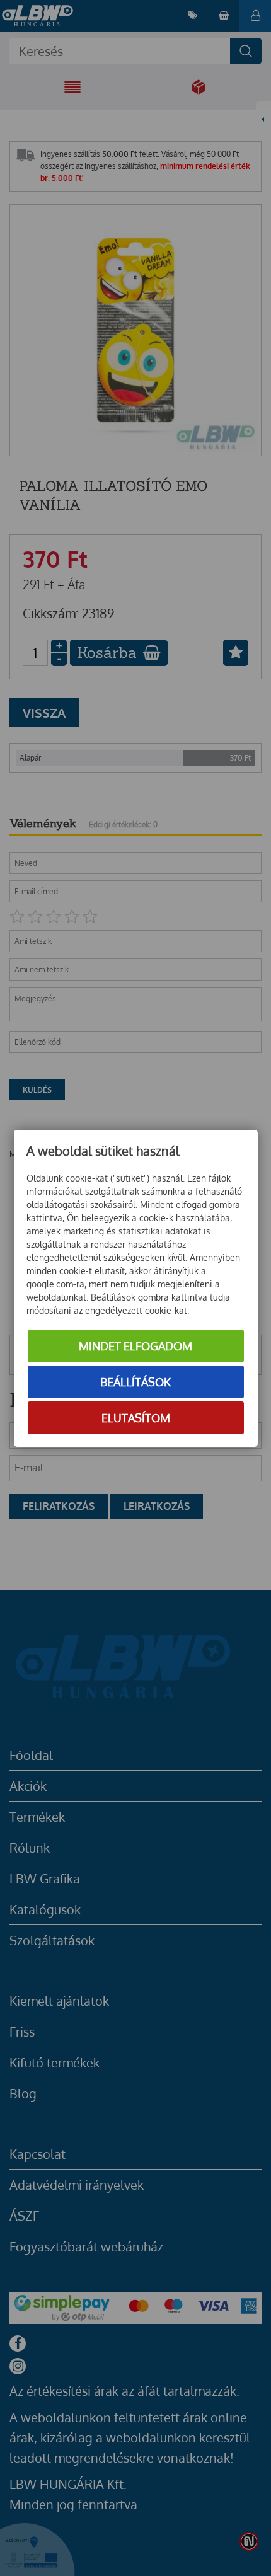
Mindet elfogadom (135, 1346)
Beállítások (135, 1382)
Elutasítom (136, 1418)
